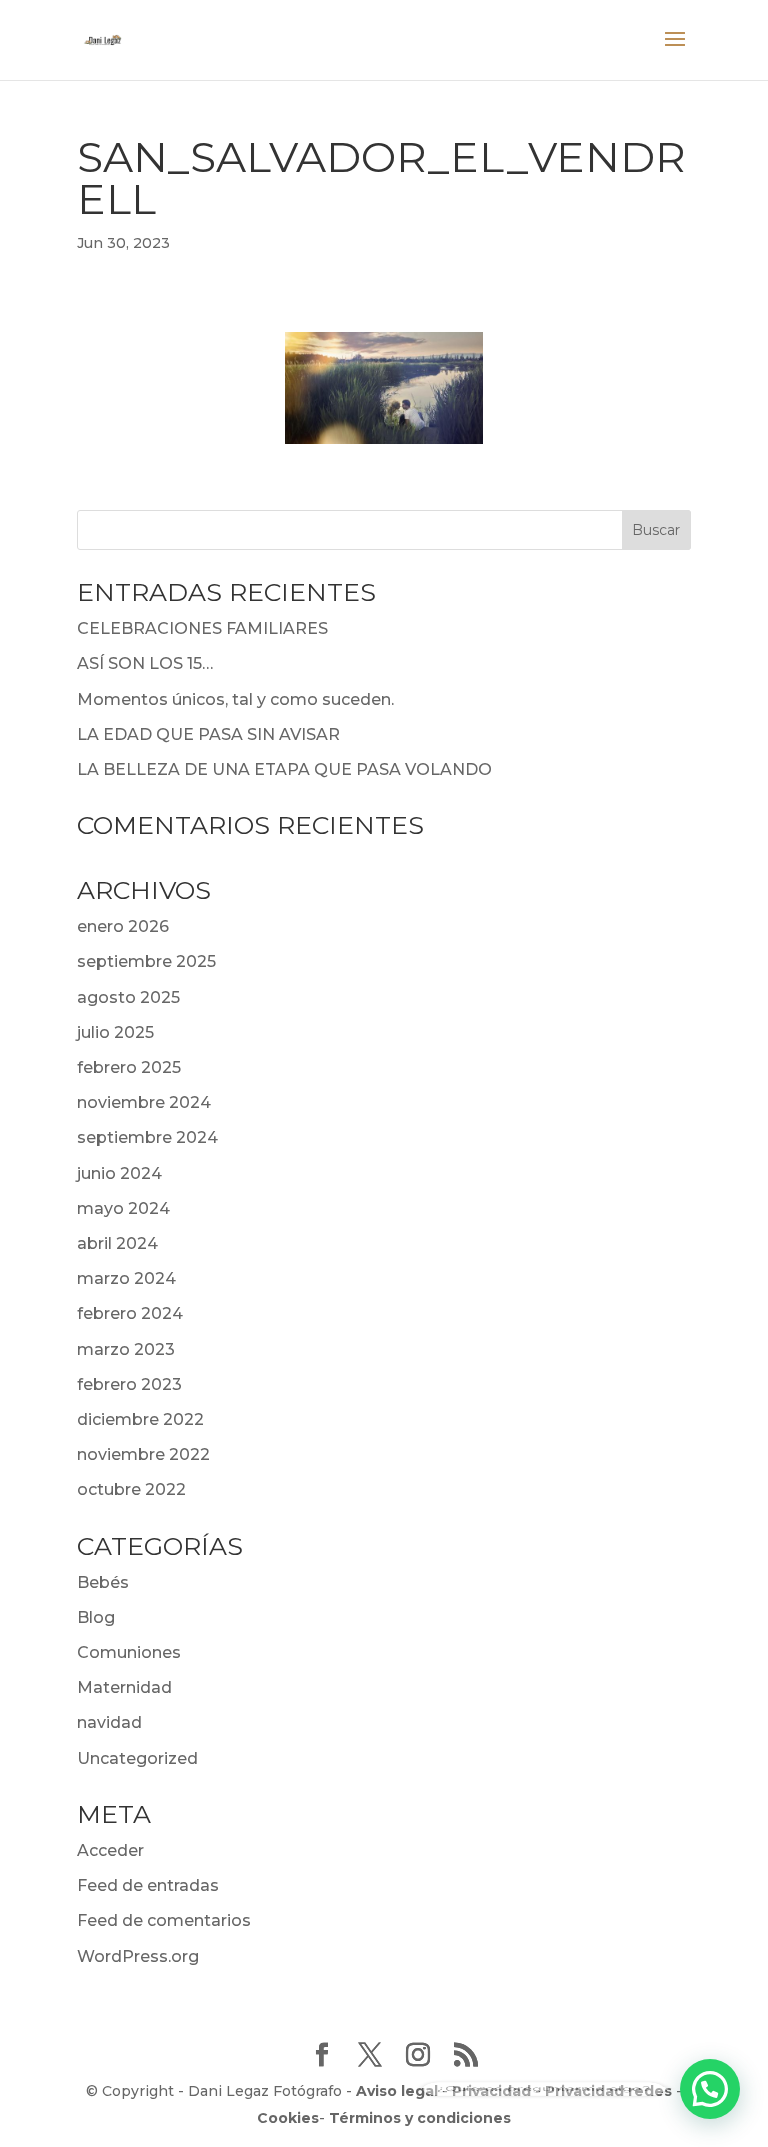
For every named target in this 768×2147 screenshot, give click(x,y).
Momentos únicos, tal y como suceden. (235, 699)
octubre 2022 (131, 1489)
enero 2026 (123, 926)
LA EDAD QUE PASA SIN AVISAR (208, 734)
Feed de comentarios (164, 1920)
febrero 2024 (130, 1313)
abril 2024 (117, 1243)
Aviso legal (397, 2091)
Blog (96, 1617)
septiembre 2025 (146, 961)
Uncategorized (137, 1758)
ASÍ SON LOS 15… (145, 663)
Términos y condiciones (420, 2118)
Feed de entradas (148, 1885)
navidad (109, 1722)
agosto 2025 (128, 997)
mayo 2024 (123, 1208)
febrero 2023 (129, 1384)
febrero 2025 (129, 1067)
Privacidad (491, 2091)
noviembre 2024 (144, 1102)
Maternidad (124, 1687)
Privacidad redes (608, 2091)
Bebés (103, 1582)
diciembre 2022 (140, 1419)
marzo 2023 (126, 1349)
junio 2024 (119, 1173)
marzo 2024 (126, 1278)
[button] (710, 2089)
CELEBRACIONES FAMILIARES (202, 628)
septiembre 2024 (147, 1137)
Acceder (110, 1850)
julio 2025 (115, 1032)
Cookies (288, 2118)
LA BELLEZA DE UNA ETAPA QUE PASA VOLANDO (284, 769)
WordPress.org (138, 1956)
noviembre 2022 (143, 1454)
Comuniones (129, 1652)
